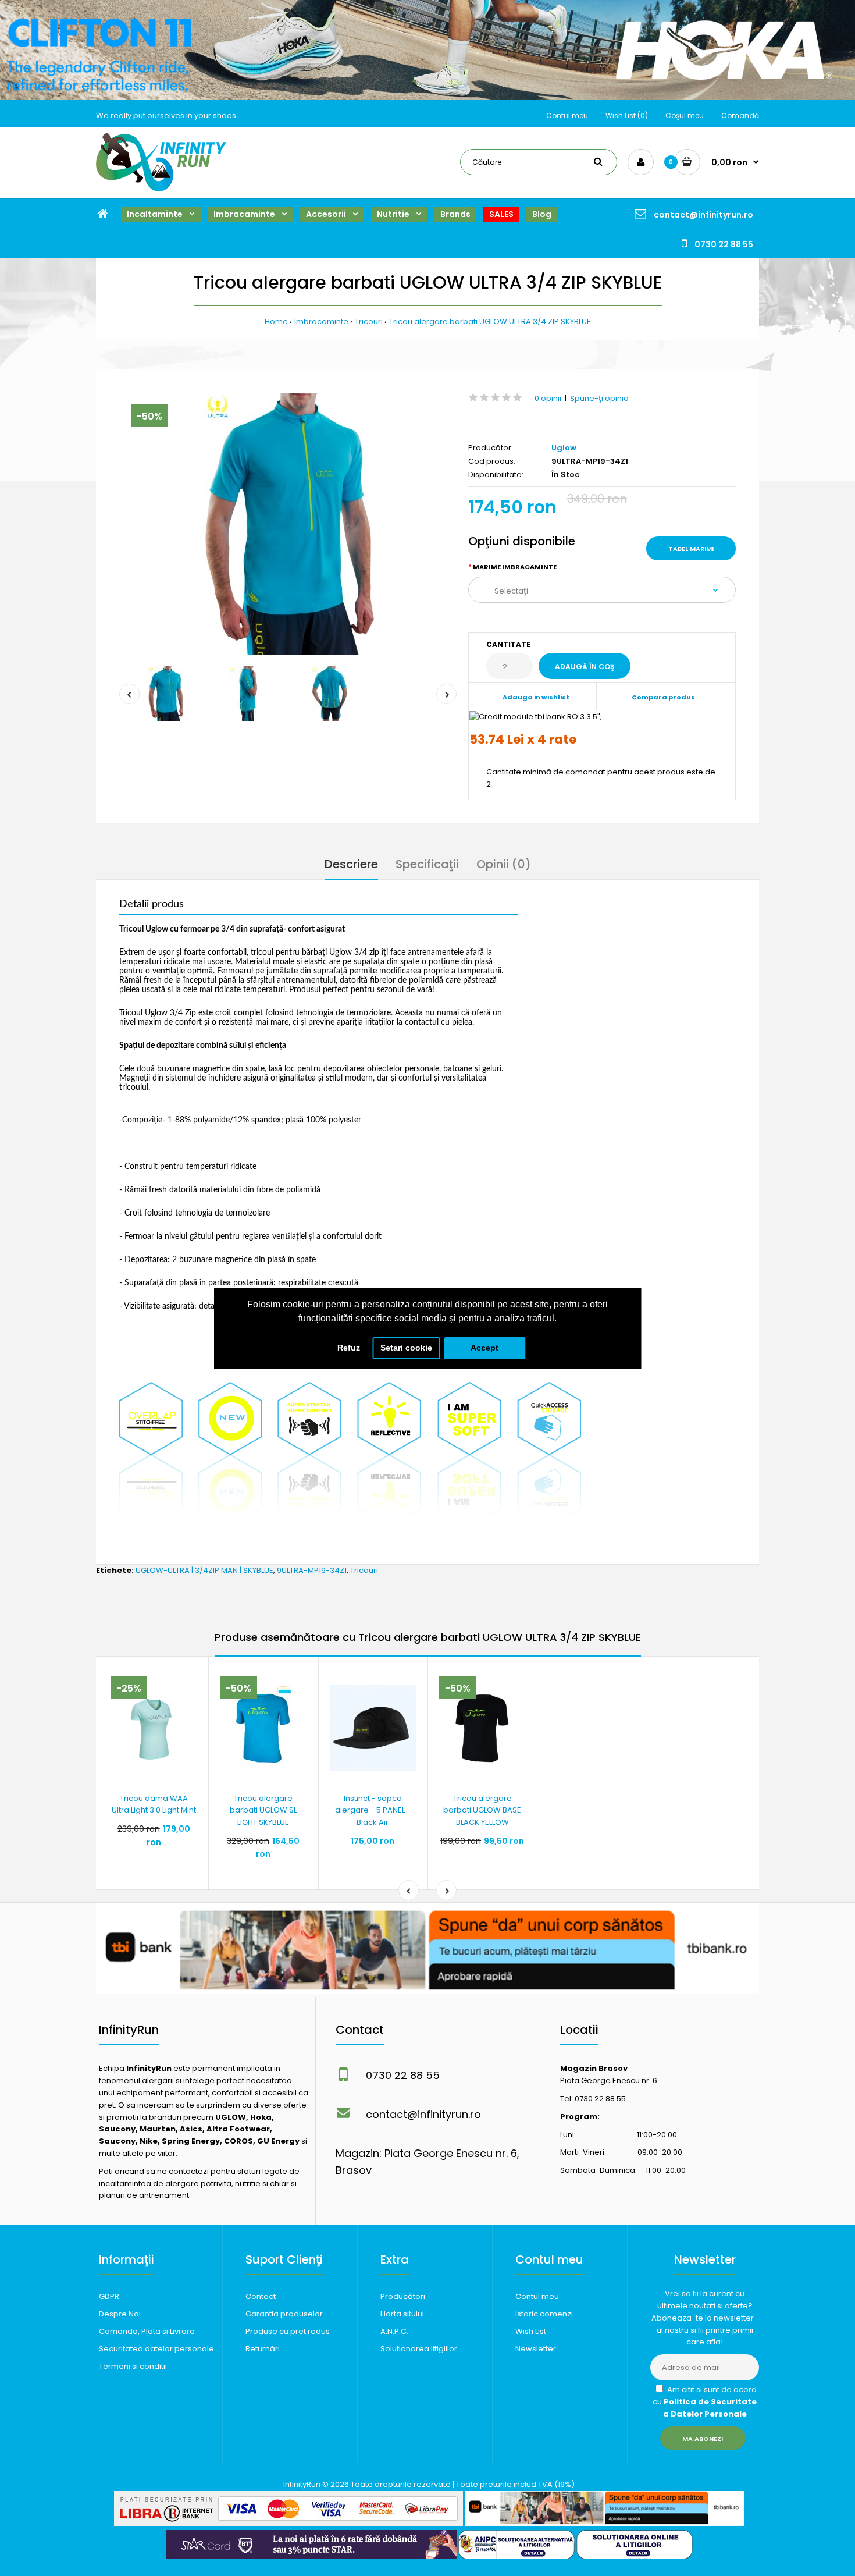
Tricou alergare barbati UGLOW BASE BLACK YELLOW (482, 1811)
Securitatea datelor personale (156, 2349)
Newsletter (536, 2349)
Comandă (740, 116)
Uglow (564, 448)
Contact (261, 2296)
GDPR (109, 2296)
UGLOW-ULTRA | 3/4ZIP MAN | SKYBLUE (204, 1570)
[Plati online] (288, 2523)
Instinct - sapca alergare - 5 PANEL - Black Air (373, 1811)
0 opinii (548, 398)
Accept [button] (484, 1348)
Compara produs (663, 697)
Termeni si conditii (133, 2366)
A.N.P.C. (394, 2331)
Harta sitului (402, 2314)
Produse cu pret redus (288, 2331)
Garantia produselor (284, 2314)
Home (276, 321)
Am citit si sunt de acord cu (705, 2402)
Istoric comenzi (544, 2314)
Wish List (531, 2331)
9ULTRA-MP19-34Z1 (312, 1570)
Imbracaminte (321, 321)
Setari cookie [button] (406, 1348)
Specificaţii (427, 864)
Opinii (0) (504, 864)
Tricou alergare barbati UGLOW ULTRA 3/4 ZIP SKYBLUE (490, 321)
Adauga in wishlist (536, 697)
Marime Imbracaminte (515, 567)
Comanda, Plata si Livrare (147, 2331)
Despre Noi (120, 2314)
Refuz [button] (349, 1348)
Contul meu (567, 116)
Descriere (351, 864)
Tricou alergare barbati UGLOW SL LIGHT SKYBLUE (263, 1811)
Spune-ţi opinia (599, 398)
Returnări (263, 2349)
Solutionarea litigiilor (419, 2349)
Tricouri (369, 321)
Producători (403, 2296)
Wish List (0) (627, 116)
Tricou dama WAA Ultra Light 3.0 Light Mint (154, 1804)
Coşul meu (685, 116)
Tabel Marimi (691, 549)
